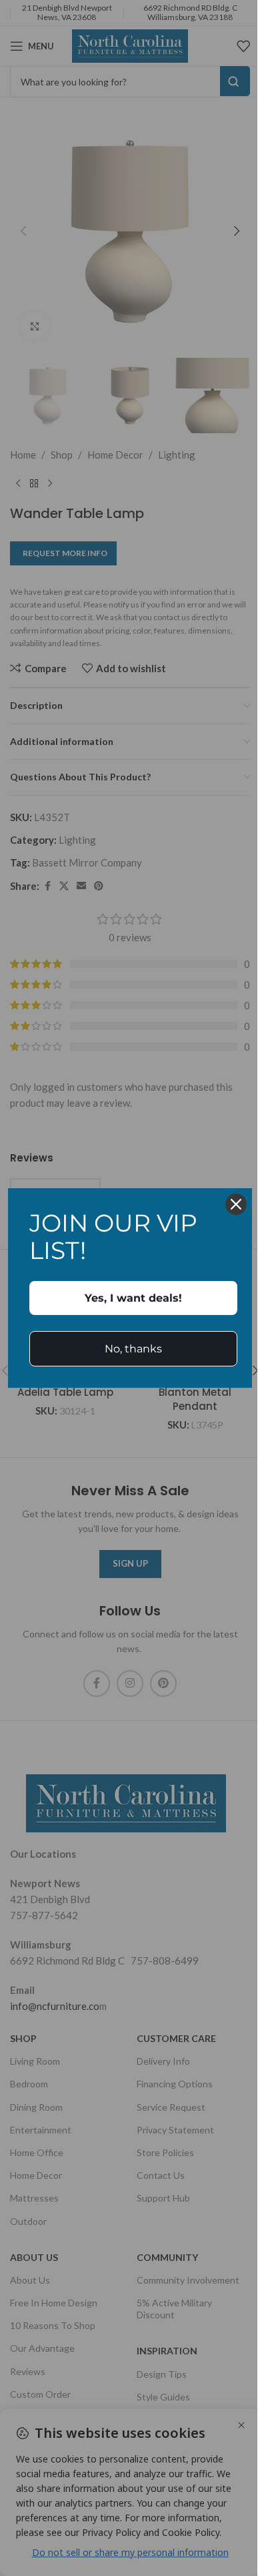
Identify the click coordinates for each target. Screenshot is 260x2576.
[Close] (236, 1204)
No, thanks (133, 1349)
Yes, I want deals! (133, 1298)
